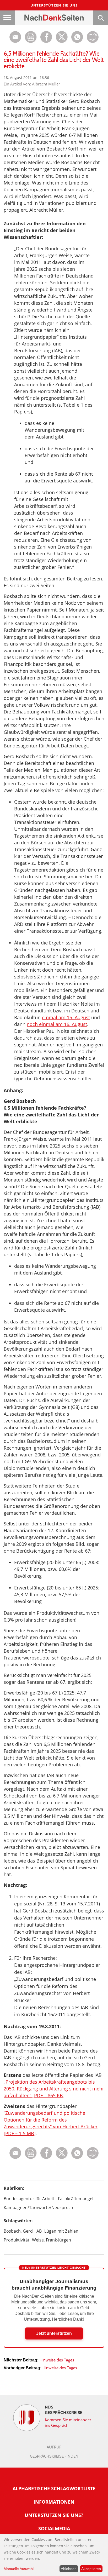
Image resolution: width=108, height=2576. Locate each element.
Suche (101, 18)
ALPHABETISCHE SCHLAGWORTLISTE (54, 2488)
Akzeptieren (91, 2569)
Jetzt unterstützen (54, 2333)
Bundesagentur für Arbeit (29, 2199)
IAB (39, 2231)
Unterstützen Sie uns (54, 5)
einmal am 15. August (66, 1017)
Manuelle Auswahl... (20, 2569)
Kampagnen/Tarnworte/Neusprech (38, 2208)
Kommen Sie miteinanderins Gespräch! (68, 2422)
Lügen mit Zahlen (61, 2231)
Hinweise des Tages (57, 2360)
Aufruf (54, 2447)
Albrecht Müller (46, 84)
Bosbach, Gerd (18, 2231)
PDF (31, 37)
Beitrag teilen (15, 37)
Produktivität (17, 2240)
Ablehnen (69, 2569)
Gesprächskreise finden (54, 2456)
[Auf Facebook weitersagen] (46, 41)
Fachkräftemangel (76, 2199)
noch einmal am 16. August (57, 1024)
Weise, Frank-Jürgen (52, 2240)
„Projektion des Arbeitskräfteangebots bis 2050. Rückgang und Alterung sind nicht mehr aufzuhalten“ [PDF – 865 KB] (54, 2089)
